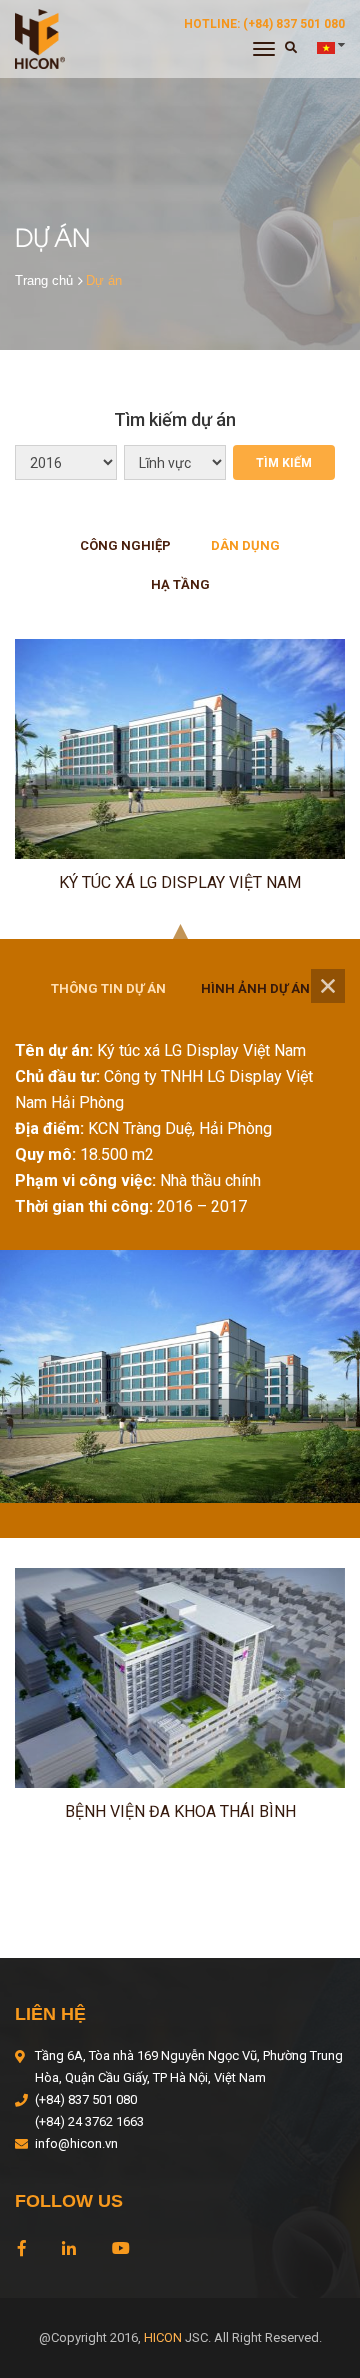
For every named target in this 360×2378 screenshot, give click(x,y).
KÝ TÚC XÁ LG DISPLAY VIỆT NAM (180, 882)
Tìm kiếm (284, 463)
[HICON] (40, 38)
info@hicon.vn (76, 2143)
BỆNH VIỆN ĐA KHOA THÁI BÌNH (180, 1811)
